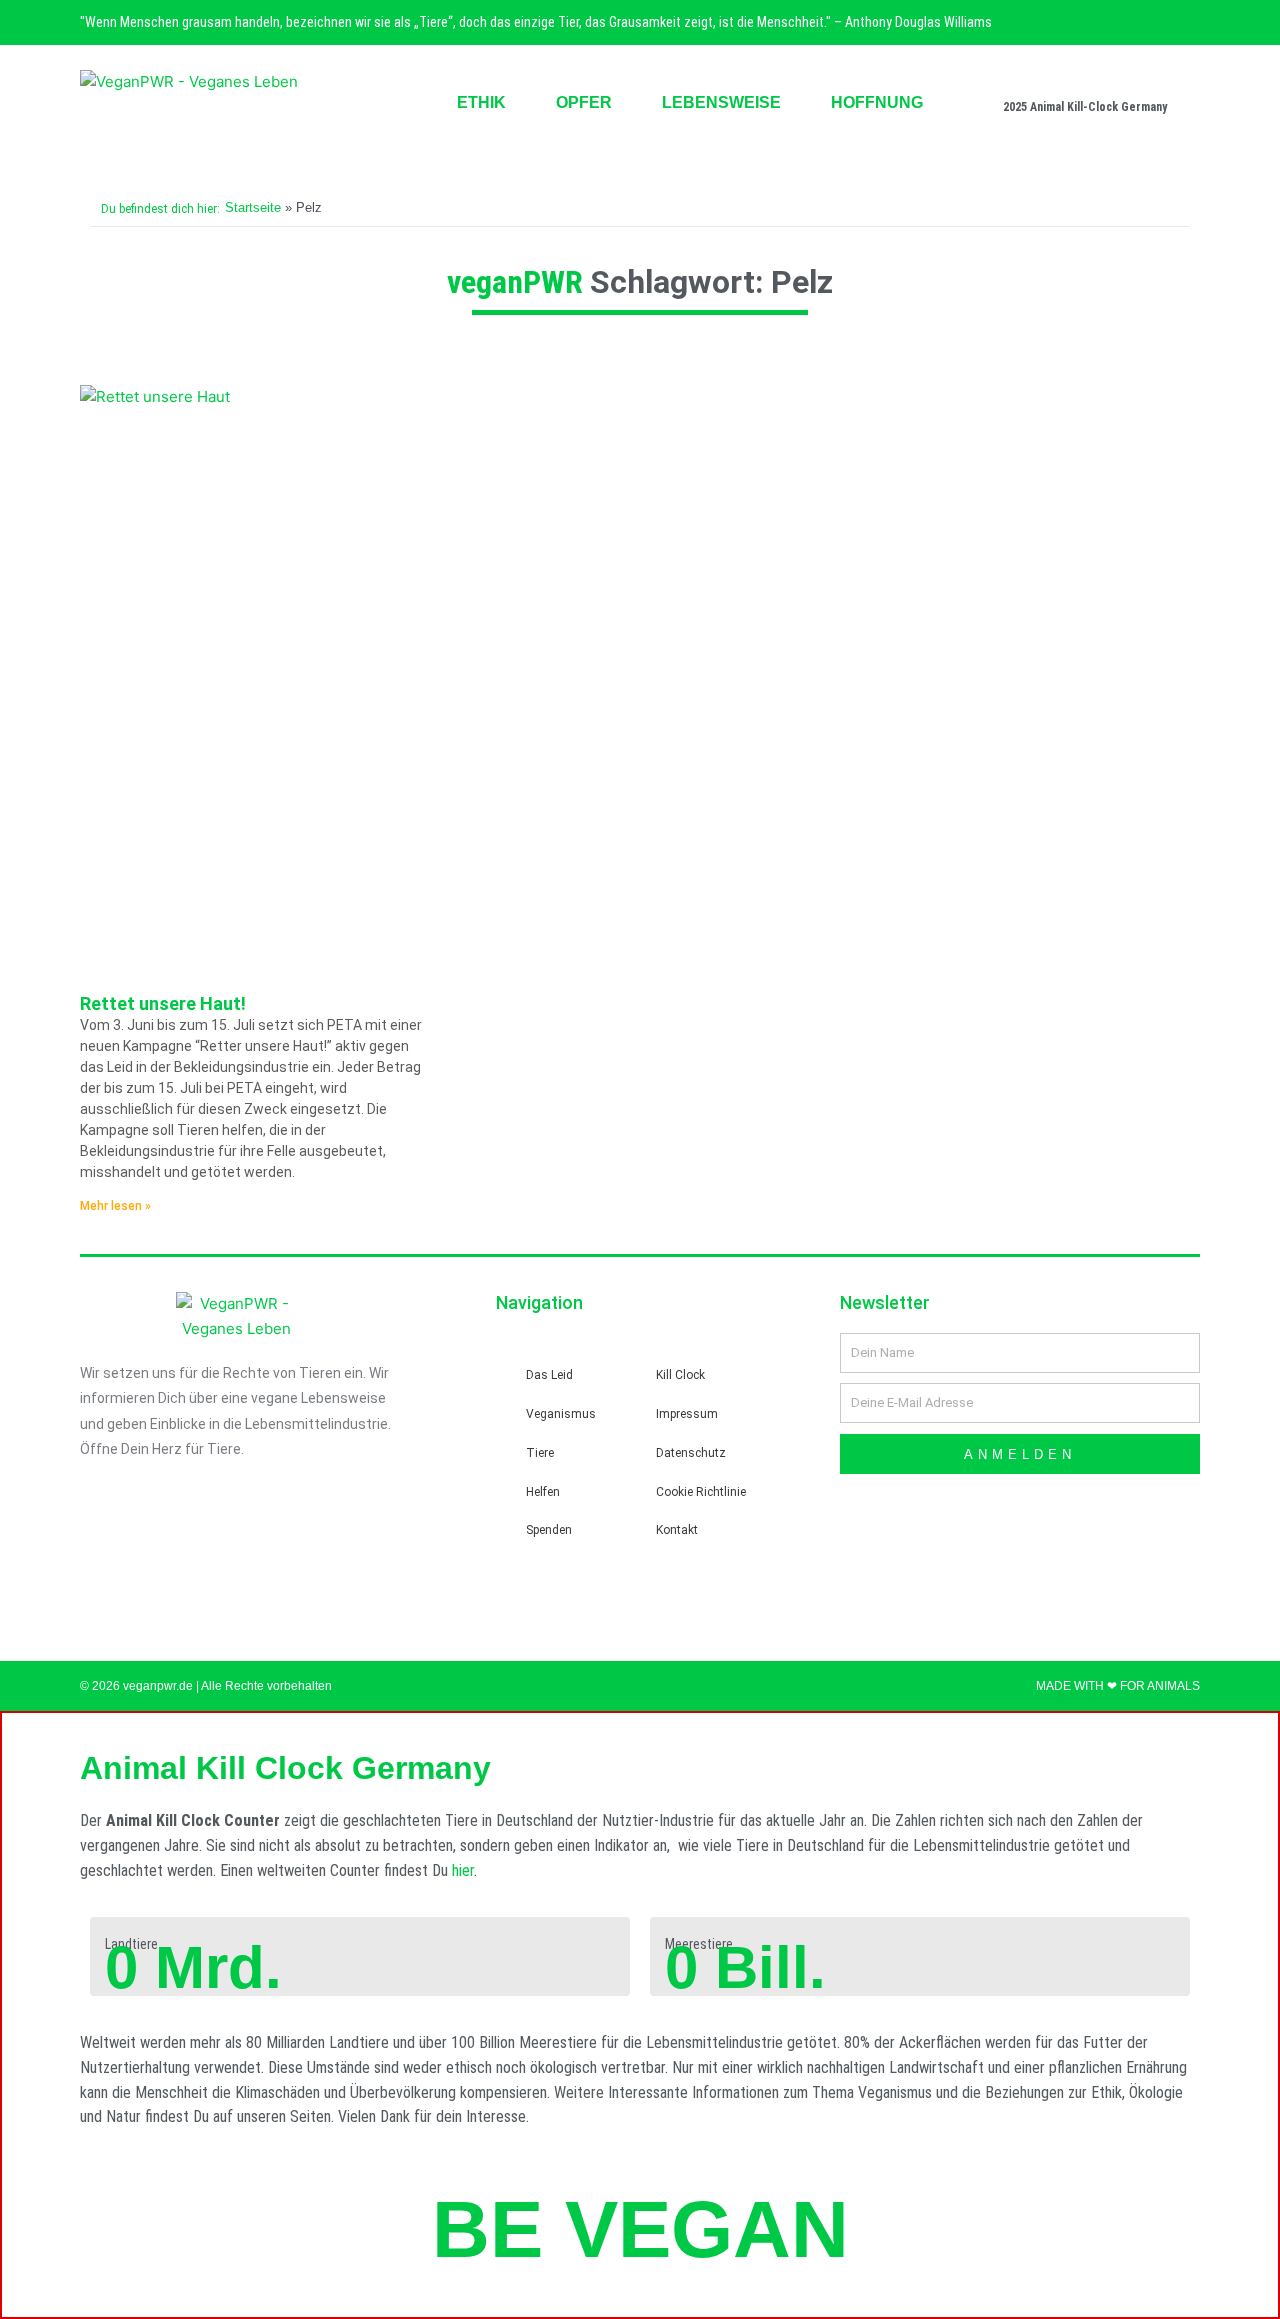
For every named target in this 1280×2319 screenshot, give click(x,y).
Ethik (481, 102)
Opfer (584, 102)
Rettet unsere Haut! (163, 1003)
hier (463, 1870)
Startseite (253, 207)
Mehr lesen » (115, 1206)
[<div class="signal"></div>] (1182, 93)
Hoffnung (877, 102)
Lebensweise (721, 102)
